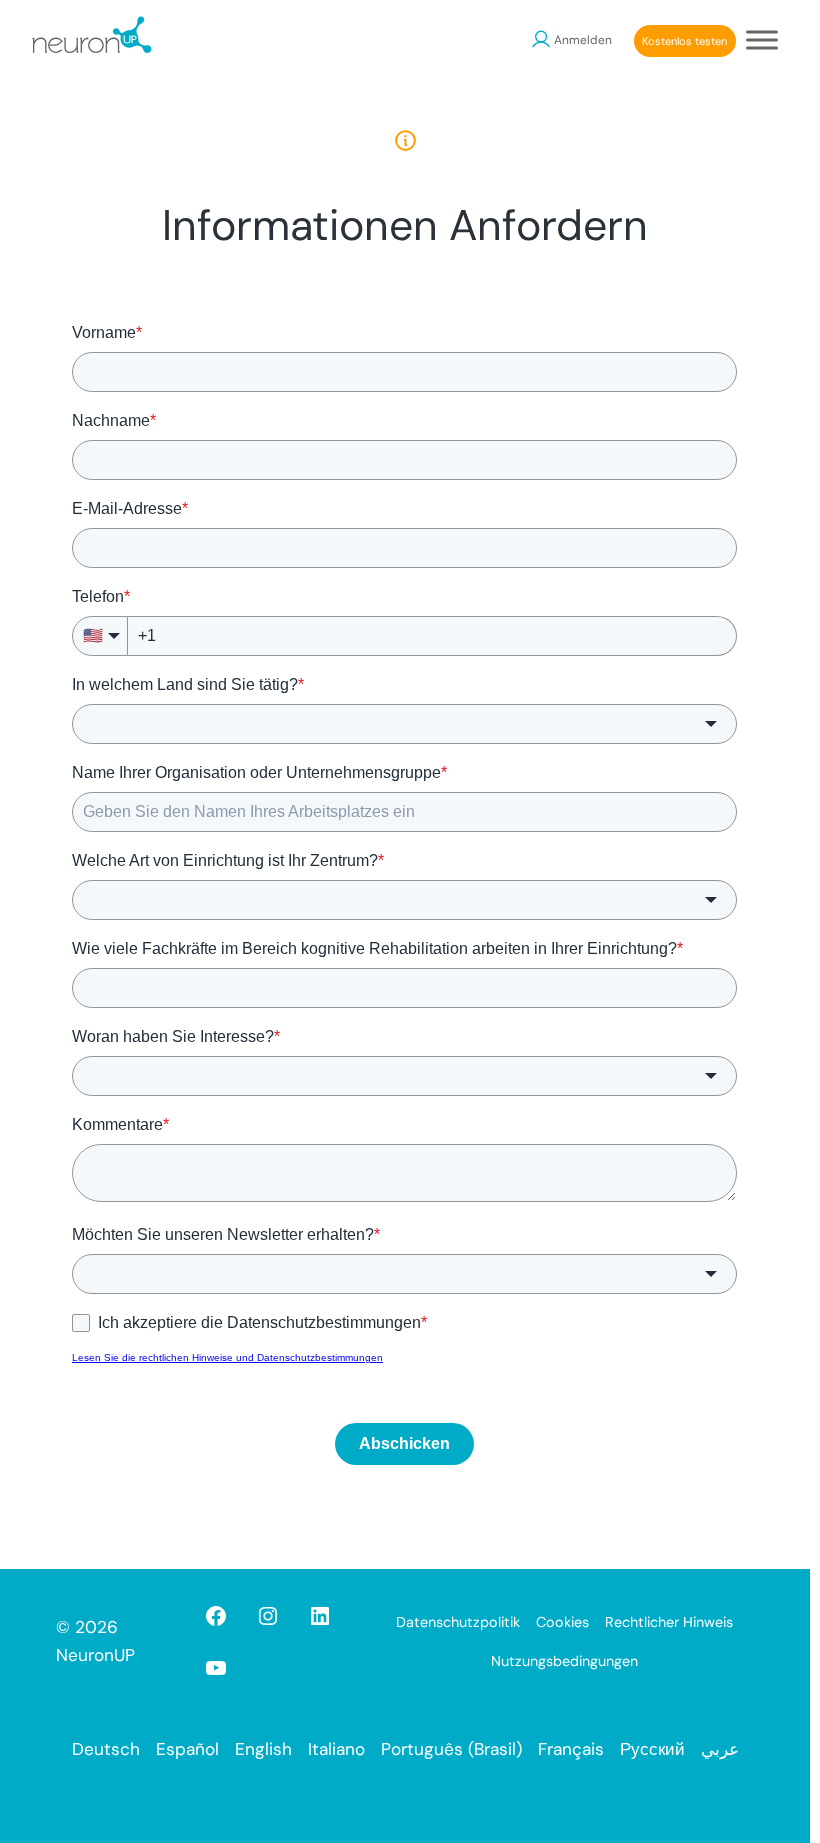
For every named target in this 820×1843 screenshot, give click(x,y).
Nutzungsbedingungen (564, 1661)
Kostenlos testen (684, 41)
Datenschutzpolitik (458, 1622)
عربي (720, 1749)
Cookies (562, 1622)
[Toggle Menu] (762, 39)
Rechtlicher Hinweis (669, 1622)
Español (187, 1749)
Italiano (336, 1749)
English (263, 1749)
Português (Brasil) (451, 1749)
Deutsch (106, 1749)
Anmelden (583, 40)
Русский (652, 1749)
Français (571, 1749)
